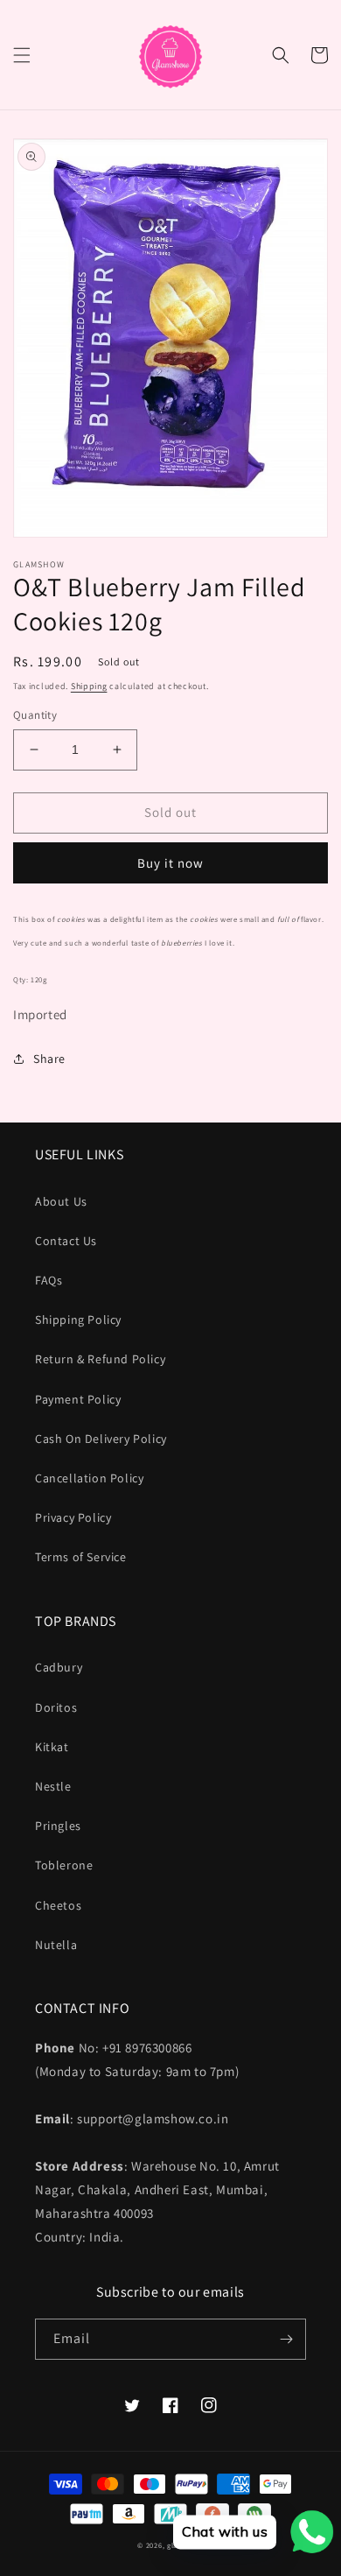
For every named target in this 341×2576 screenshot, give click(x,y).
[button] (22, 55)
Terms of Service (81, 1557)
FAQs (49, 1280)
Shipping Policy (78, 1320)
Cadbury (59, 1667)
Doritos (56, 1707)
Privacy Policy (73, 1517)
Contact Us (66, 1241)
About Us (61, 1201)
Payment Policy (78, 1399)
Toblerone (64, 1865)
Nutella (56, 1945)
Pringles (58, 1826)
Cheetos (58, 1905)
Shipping (89, 686)
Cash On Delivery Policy (101, 1439)
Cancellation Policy (89, 1478)
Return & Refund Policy (100, 1359)
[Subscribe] (286, 2339)
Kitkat (52, 1747)
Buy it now (170, 863)
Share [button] (49, 1059)
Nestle (53, 1786)
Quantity (35, 715)
